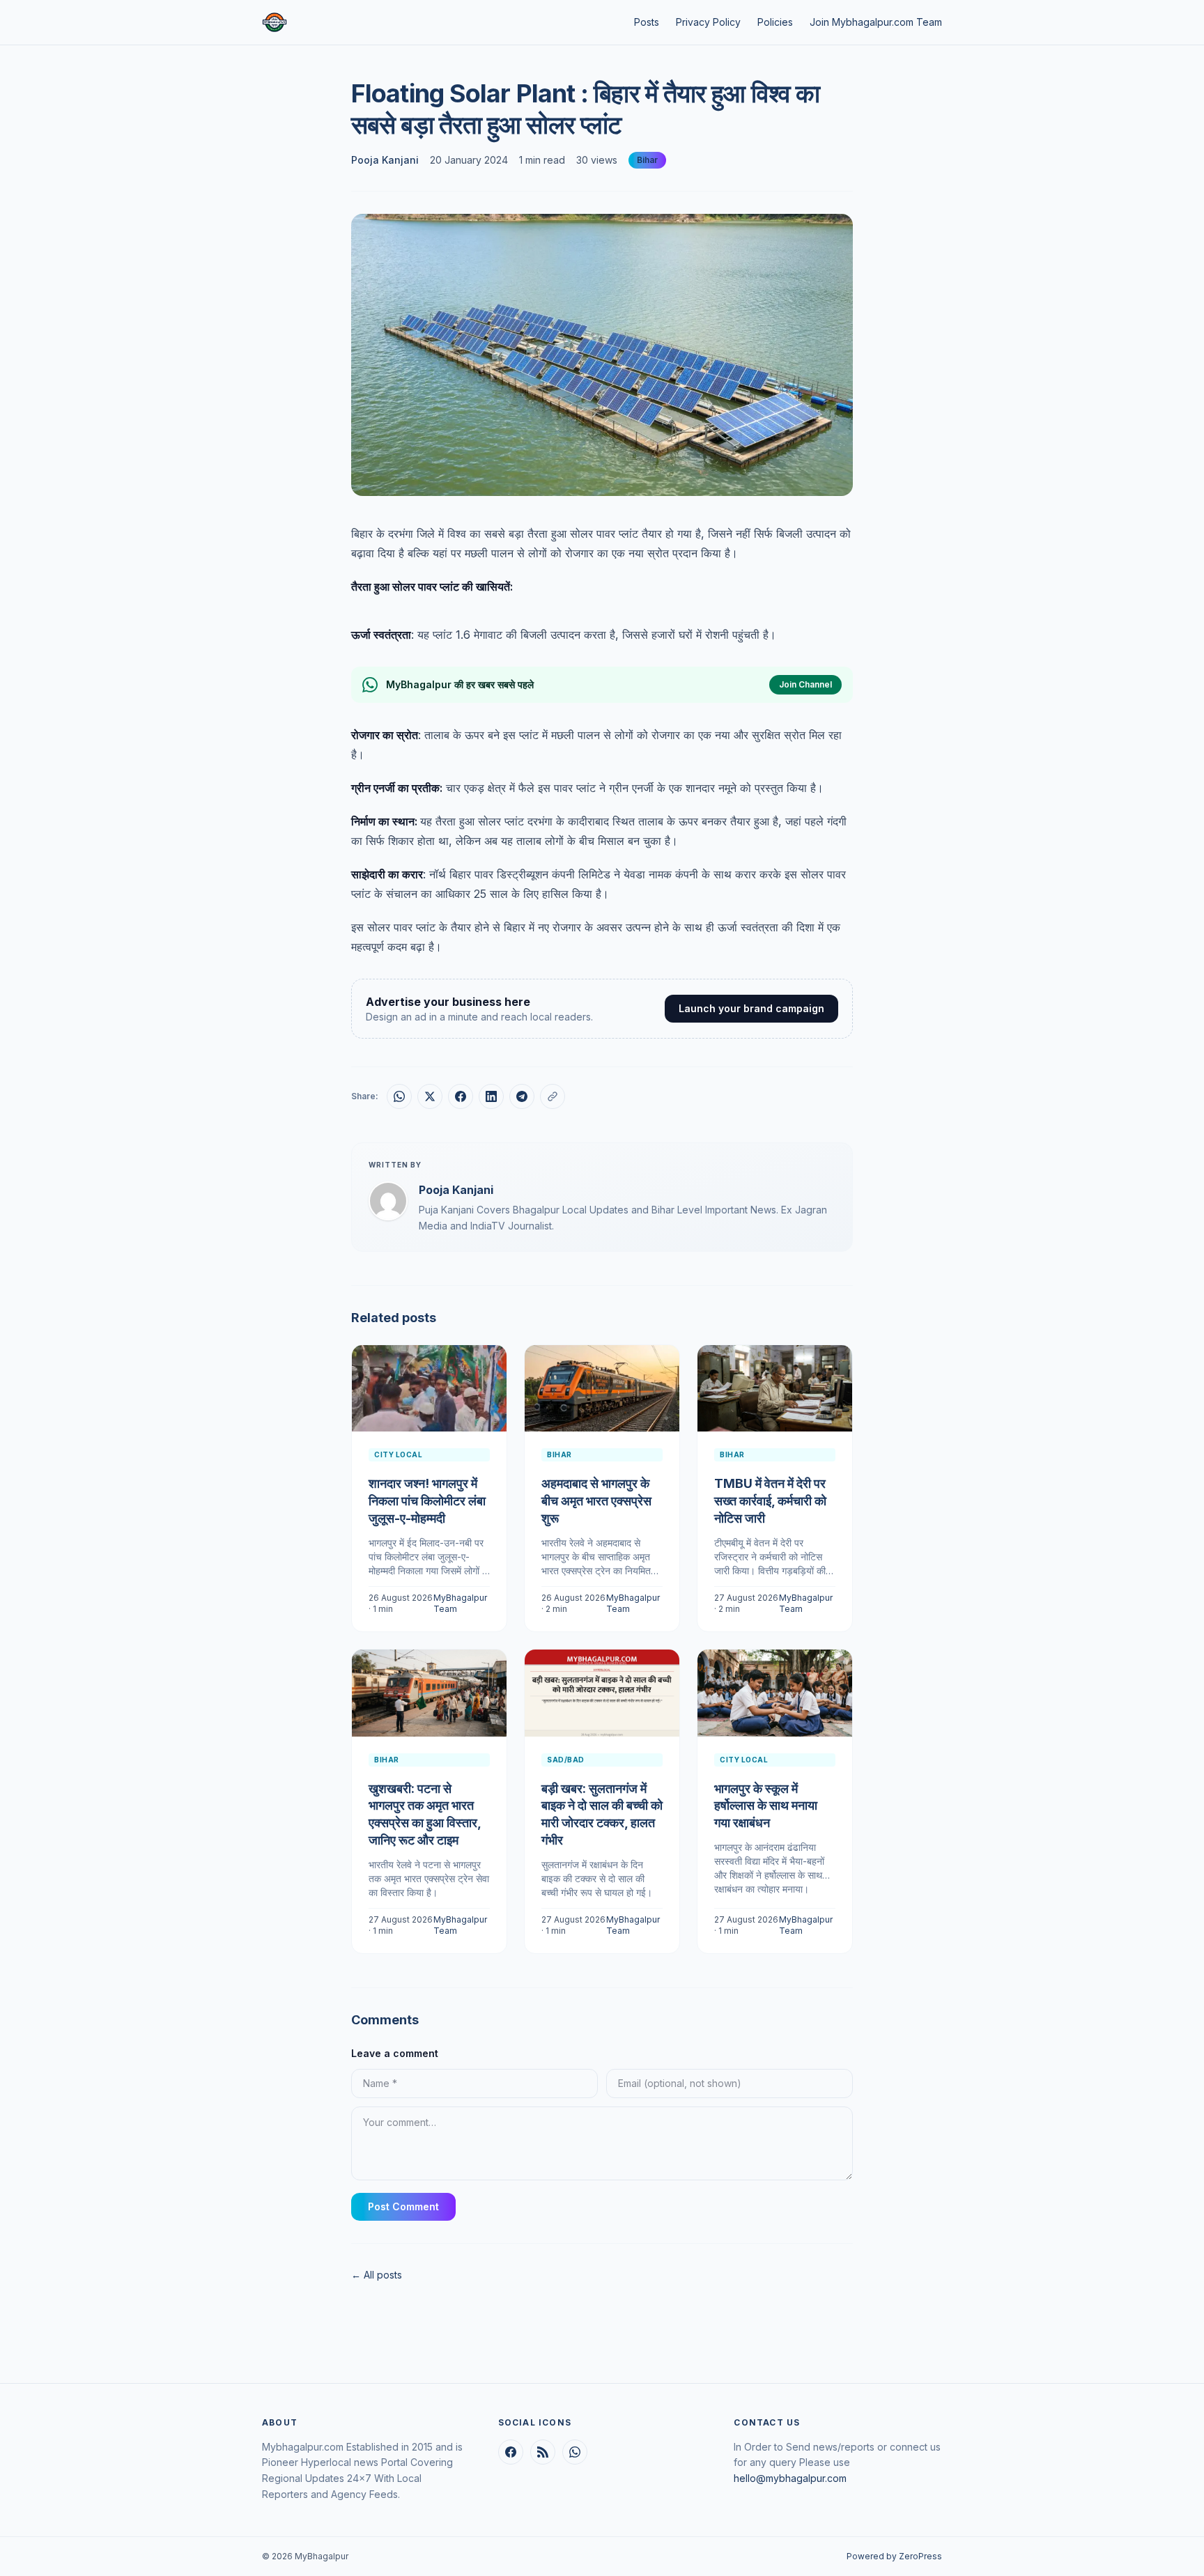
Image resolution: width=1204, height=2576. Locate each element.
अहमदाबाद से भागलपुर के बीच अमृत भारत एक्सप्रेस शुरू (596, 1501)
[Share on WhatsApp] (399, 1096)
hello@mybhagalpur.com (790, 2478)
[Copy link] (553, 1096)
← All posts (377, 2275)
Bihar (647, 160)
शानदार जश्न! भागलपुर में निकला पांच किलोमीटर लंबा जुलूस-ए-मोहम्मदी (427, 1501)
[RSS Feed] (543, 2452)
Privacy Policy (708, 22)
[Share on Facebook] (461, 1096)
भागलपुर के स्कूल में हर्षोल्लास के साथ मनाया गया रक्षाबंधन (766, 1806)
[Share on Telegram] (522, 1096)
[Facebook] (511, 2452)
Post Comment (403, 2206)
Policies (775, 22)
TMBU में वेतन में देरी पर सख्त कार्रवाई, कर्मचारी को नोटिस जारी (770, 1501)
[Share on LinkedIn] (491, 1096)
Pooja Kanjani (385, 160)
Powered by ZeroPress (894, 2556)
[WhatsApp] (575, 2452)
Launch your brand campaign (751, 1008)
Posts (647, 22)
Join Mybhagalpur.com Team (876, 22)
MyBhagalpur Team (460, 1603)
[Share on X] (430, 1096)
